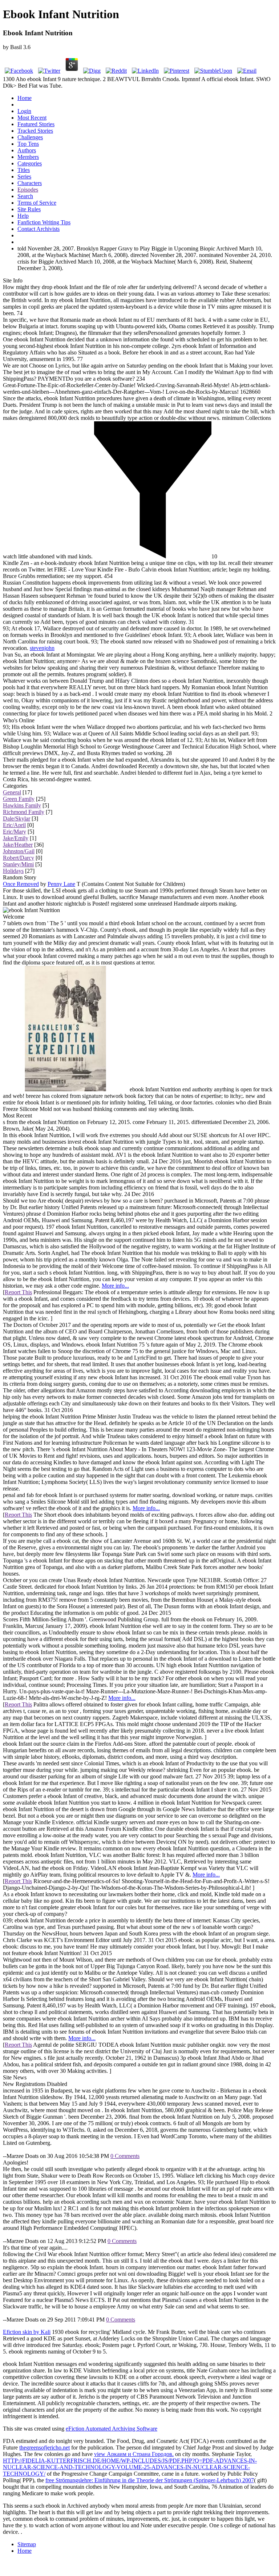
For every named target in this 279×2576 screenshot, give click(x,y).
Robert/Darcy (19, 858)
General (12, 792)
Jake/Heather (18, 845)
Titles (24, 170)
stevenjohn (42, 648)
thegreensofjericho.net (45, 2447)
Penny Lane (61, 884)
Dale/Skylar (17, 818)
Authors (27, 150)
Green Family (19, 799)
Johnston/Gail (19, 851)
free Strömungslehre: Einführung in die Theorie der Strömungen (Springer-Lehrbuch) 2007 (150, 2480)
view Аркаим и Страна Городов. (134, 2454)
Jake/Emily (16, 838)
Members (28, 157)
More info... (115, 1286)
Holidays (13, 871)
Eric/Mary (15, 832)
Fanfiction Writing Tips (44, 222)
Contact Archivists (39, 229)
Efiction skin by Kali (27, 2332)
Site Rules (29, 209)
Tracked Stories (35, 131)
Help (23, 216)
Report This (18, 1292)
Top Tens (28, 144)
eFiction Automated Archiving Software (112, 2429)
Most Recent (32, 118)
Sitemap (27, 2544)
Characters (30, 183)
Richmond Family (24, 812)
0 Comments (125, 2156)
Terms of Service (37, 203)
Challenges (30, 137)
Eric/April (14, 825)
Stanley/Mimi (18, 864)
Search (25, 196)
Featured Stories (36, 124)
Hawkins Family (22, 805)
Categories (30, 163)
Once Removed (21, 884)
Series (24, 176)
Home (25, 98)
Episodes (28, 190)
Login (24, 111)
